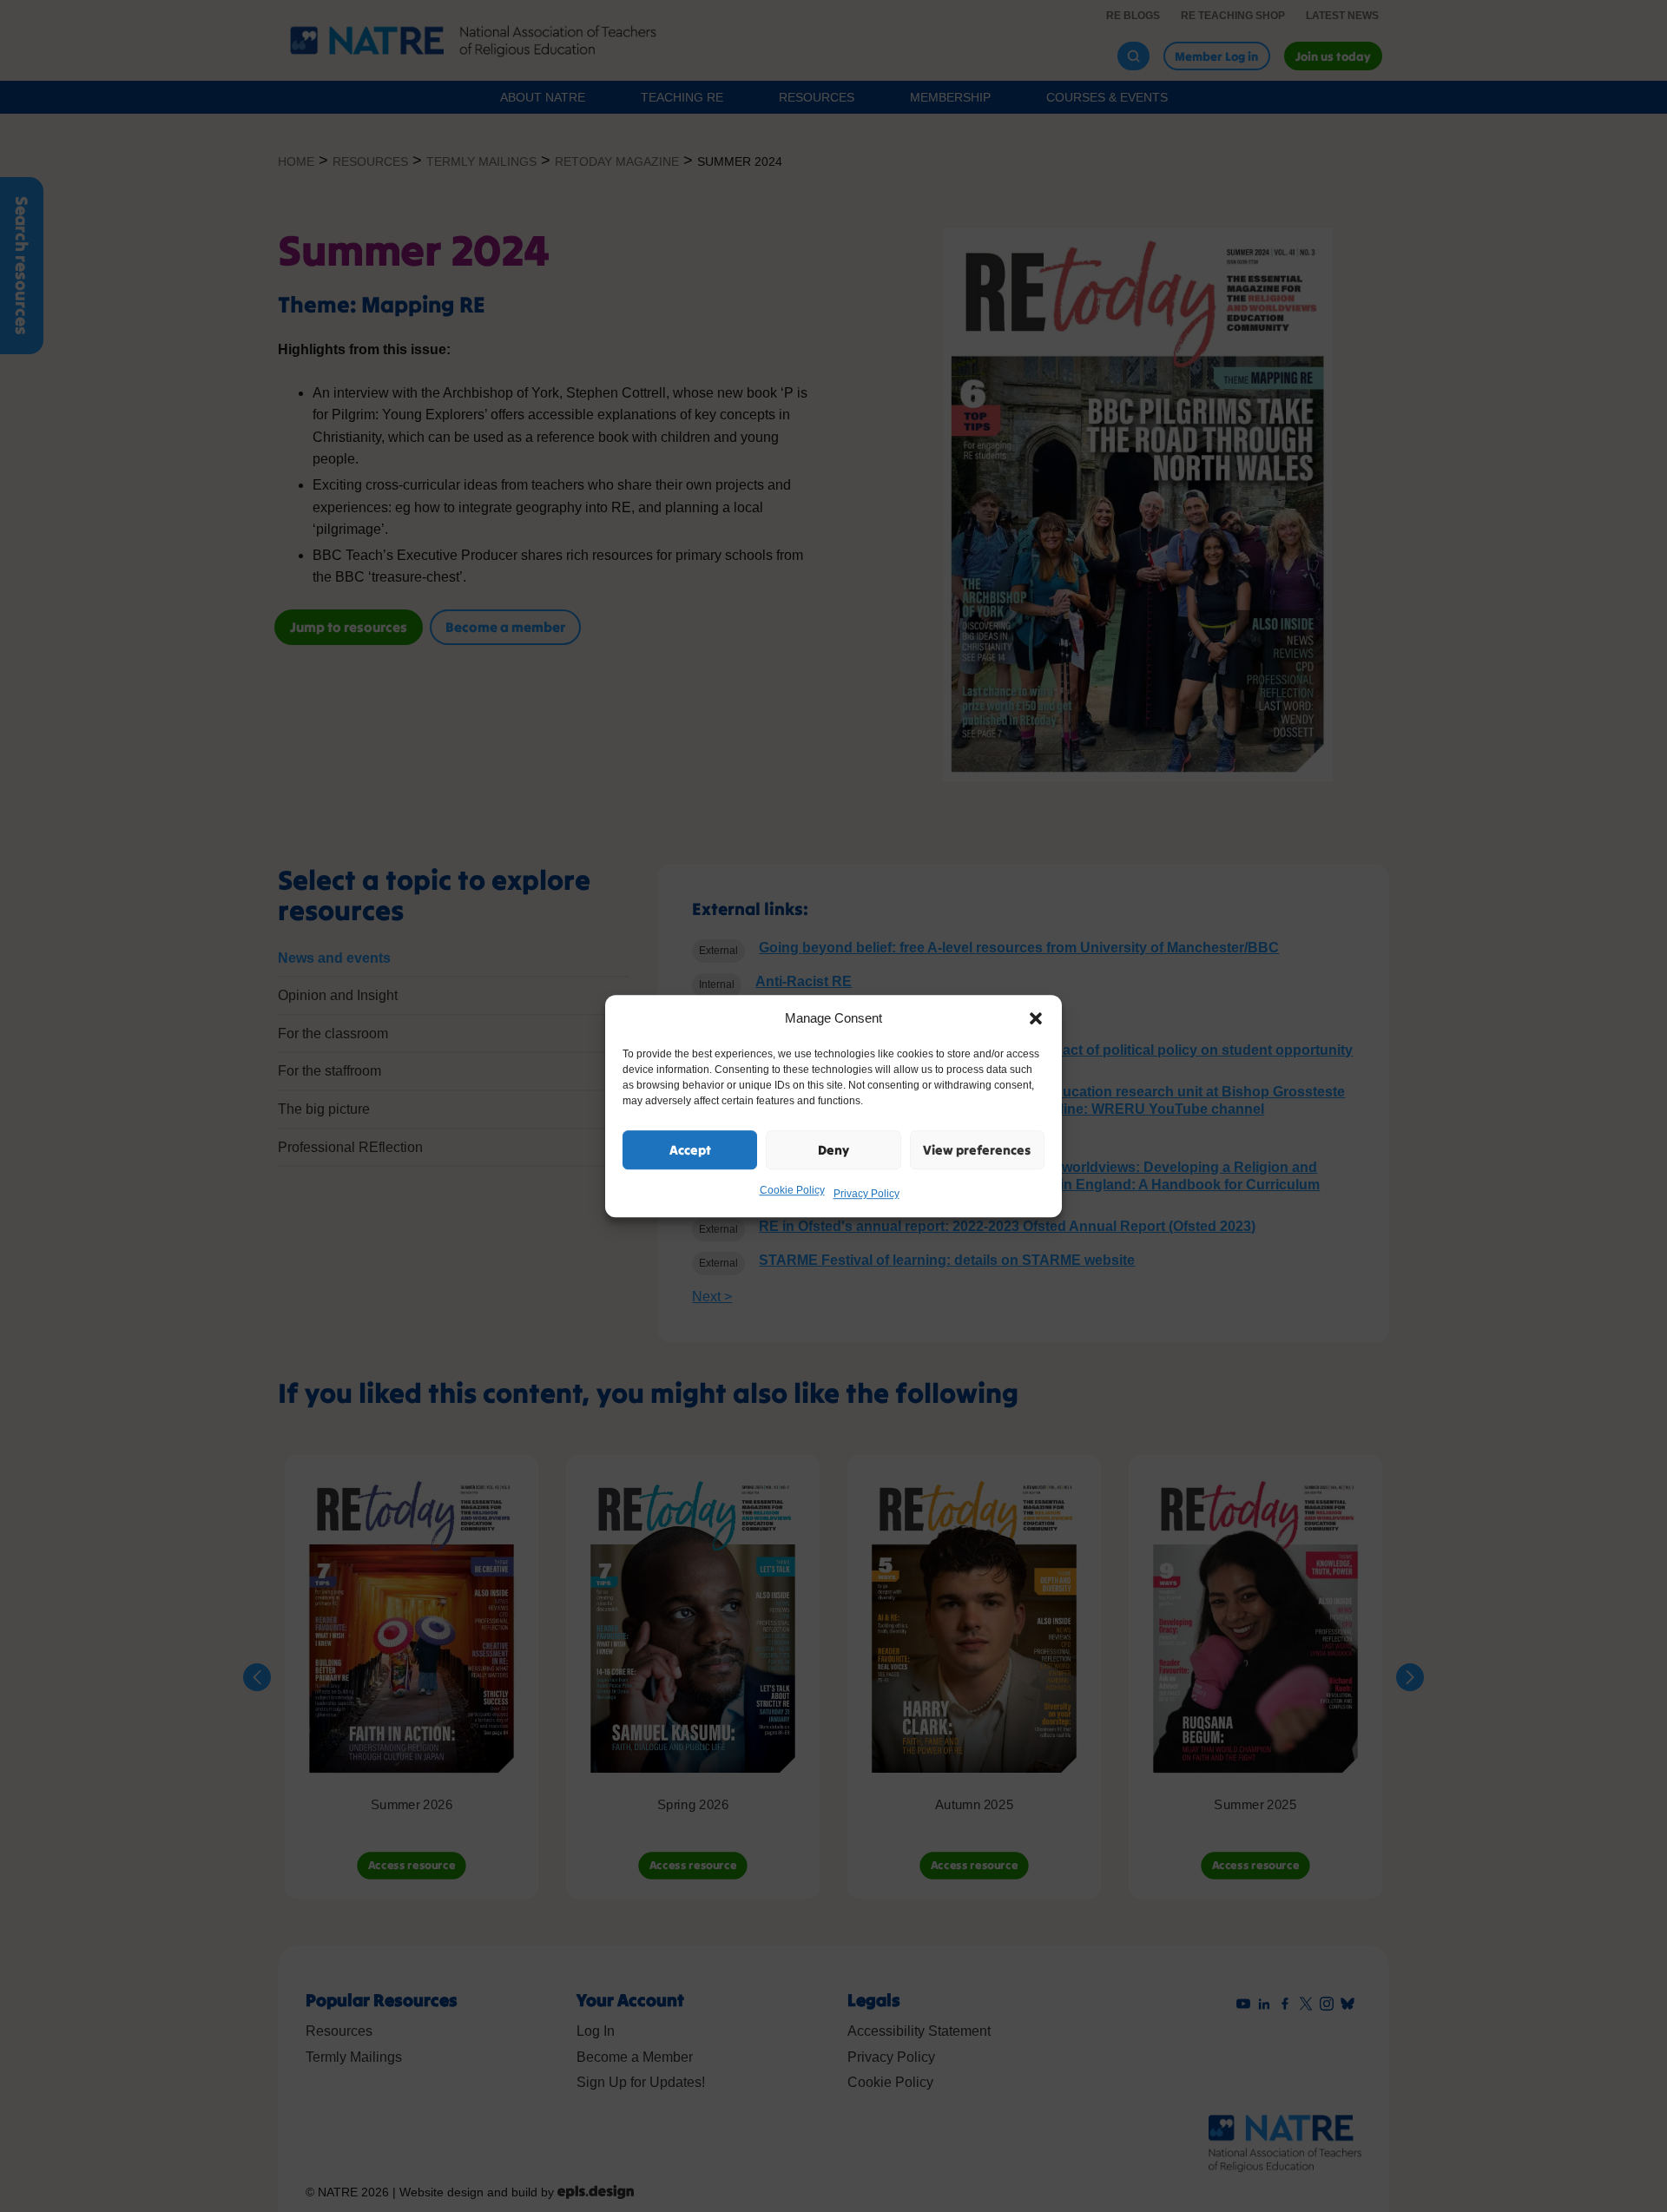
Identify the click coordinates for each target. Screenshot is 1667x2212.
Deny (833, 1150)
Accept (690, 1150)
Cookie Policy (792, 1190)
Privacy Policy (866, 1194)
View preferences (977, 1150)
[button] (1036, 1018)
